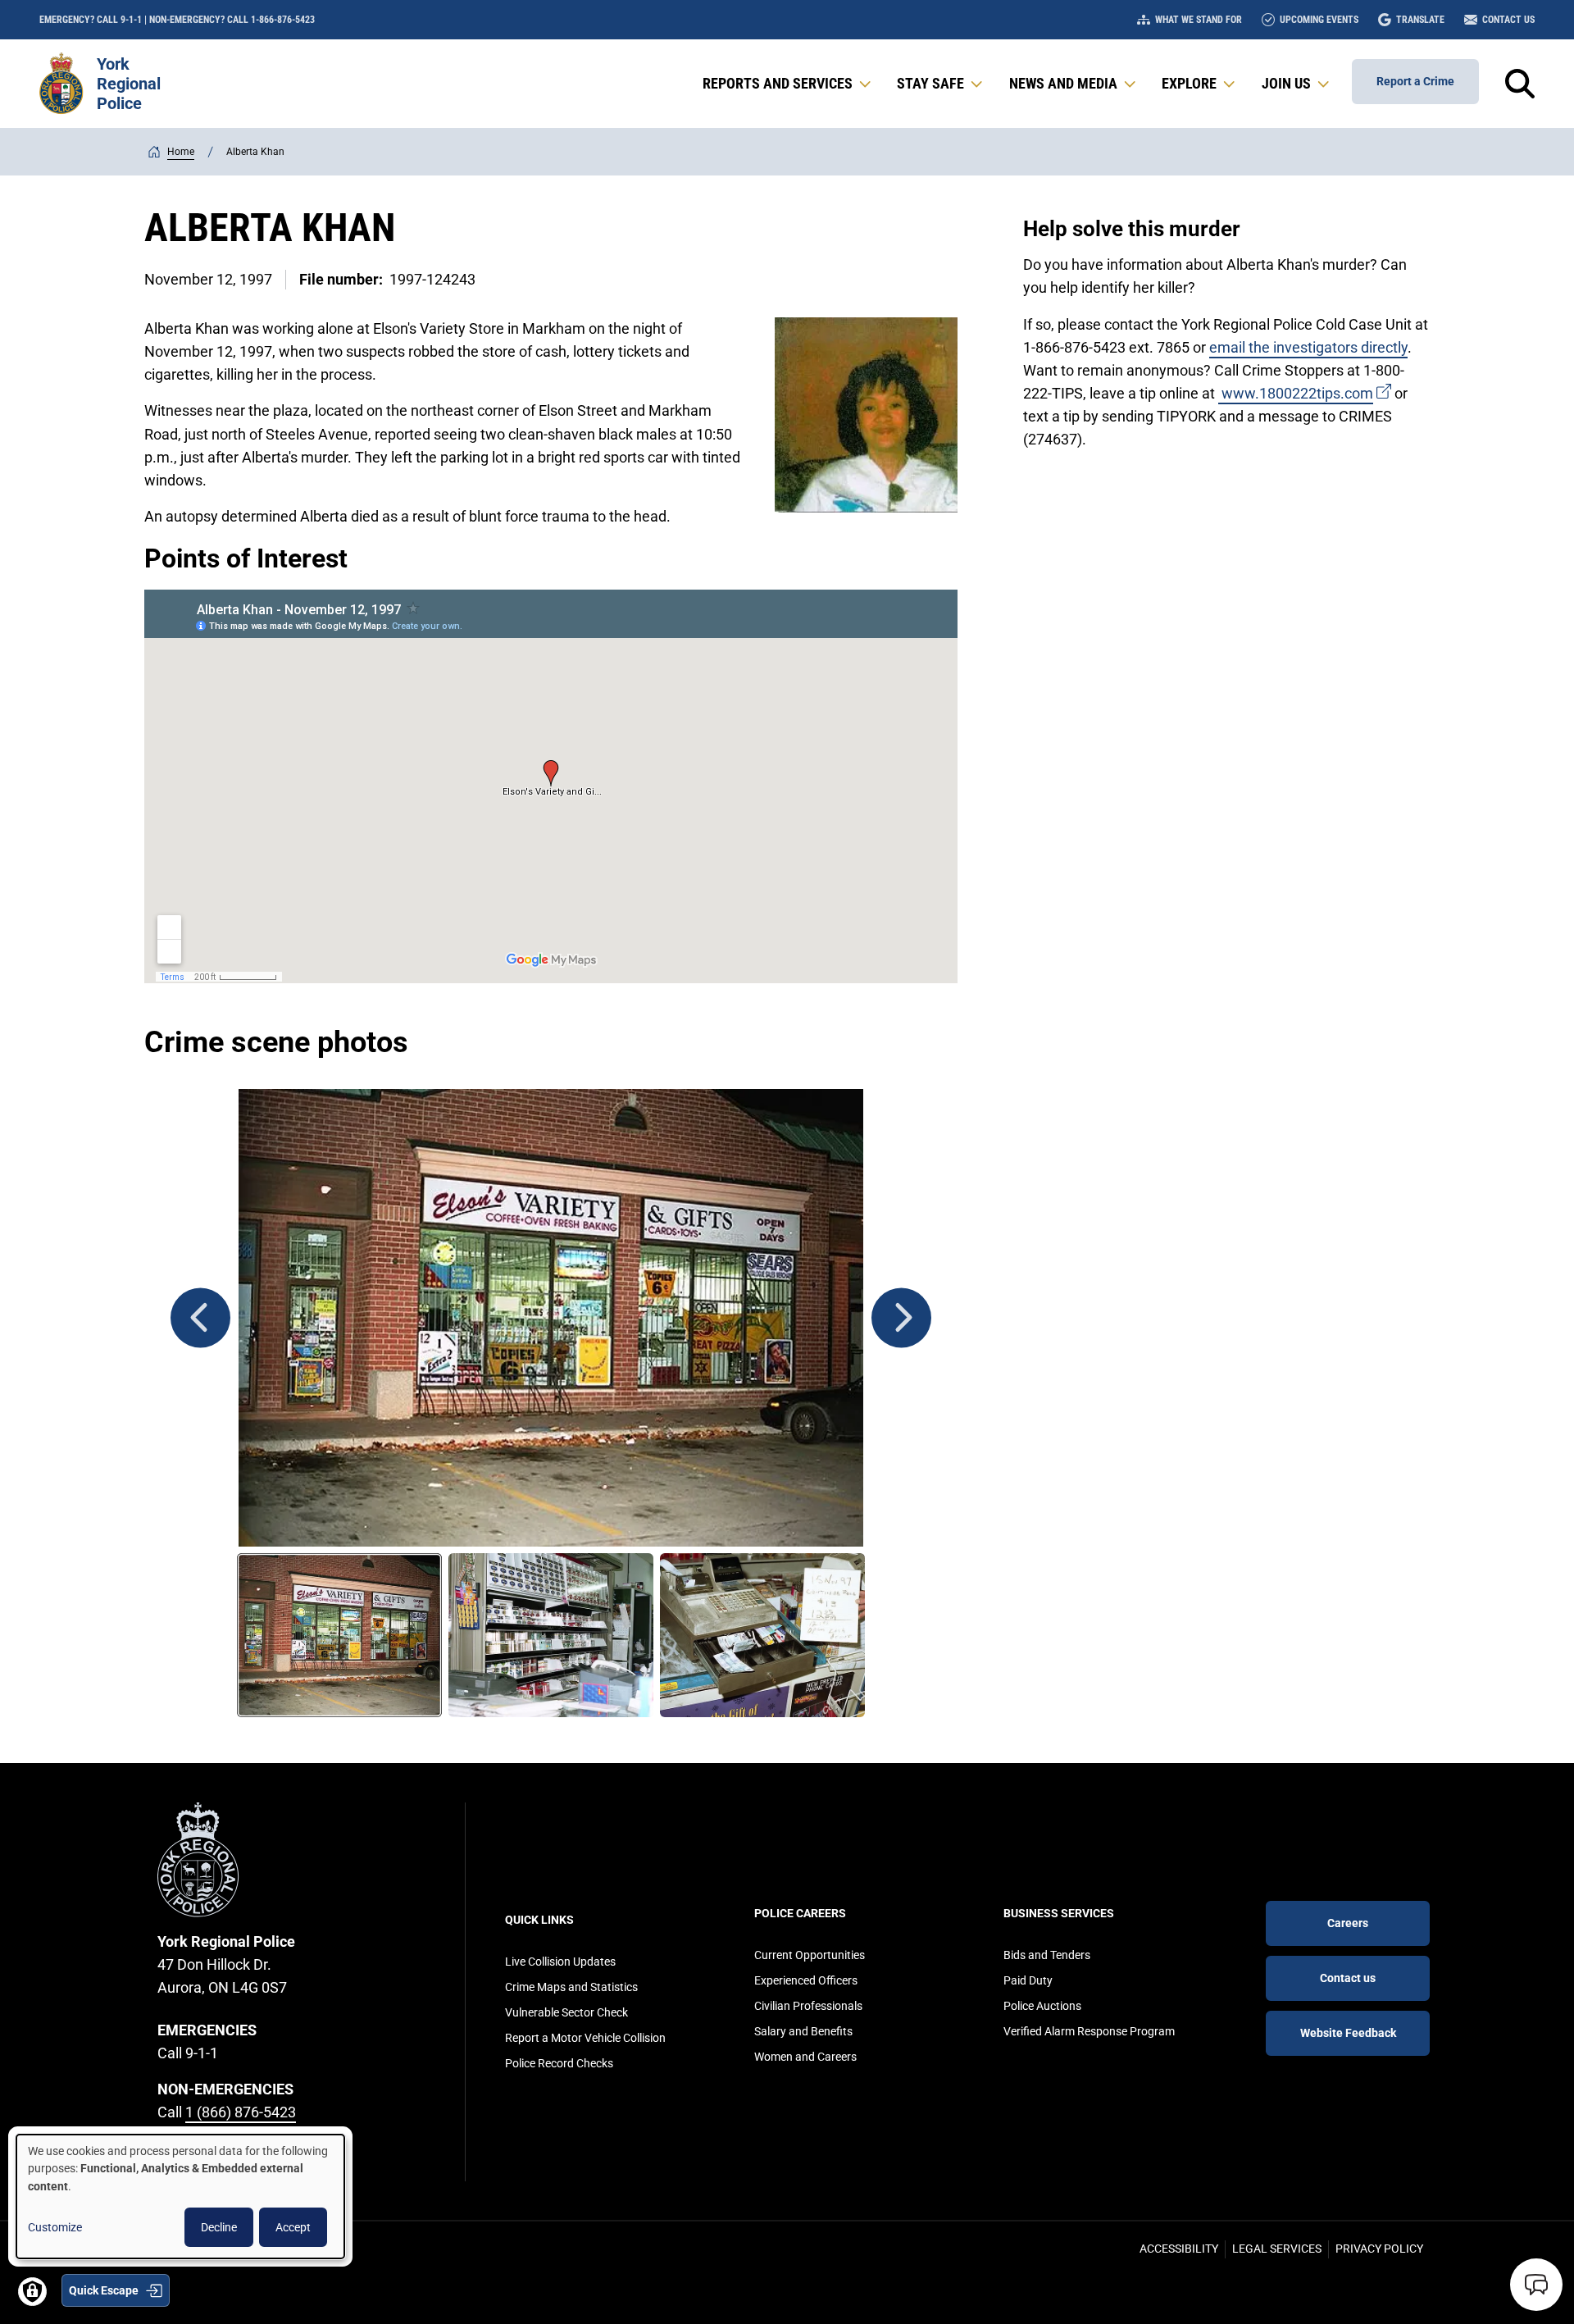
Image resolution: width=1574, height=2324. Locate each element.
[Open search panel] (1520, 84)
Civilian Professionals (808, 2006)
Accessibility (1179, 2249)
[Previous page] (200, 1317)
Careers (1348, 1923)
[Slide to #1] (339, 1635)
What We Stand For (1199, 20)
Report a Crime (1415, 81)
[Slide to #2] (551, 1635)
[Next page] (901, 1317)
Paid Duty (1028, 1980)
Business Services (1059, 1913)
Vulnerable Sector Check (566, 2012)
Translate (1420, 20)
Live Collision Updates (560, 1962)
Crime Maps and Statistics (571, 1987)
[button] (788, 84)
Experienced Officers (806, 1980)
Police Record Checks (559, 2063)
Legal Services (1277, 2249)
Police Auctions (1042, 2006)
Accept (293, 2227)
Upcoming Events (1319, 20)
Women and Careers (805, 2057)
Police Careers (800, 1913)
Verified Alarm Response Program (1089, 2031)
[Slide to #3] (762, 1635)
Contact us (1348, 1978)
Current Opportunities (810, 1955)
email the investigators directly (1308, 347)
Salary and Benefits (803, 2031)
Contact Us (1508, 20)
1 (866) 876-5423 (241, 2112)
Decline (219, 2227)
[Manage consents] (32, 2292)
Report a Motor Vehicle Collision (585, 2038)
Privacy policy (1379, 2249)
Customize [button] (55, 2227)
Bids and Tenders (1047, 1955)
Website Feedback (1348, 2033)
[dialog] (180, 2196)
